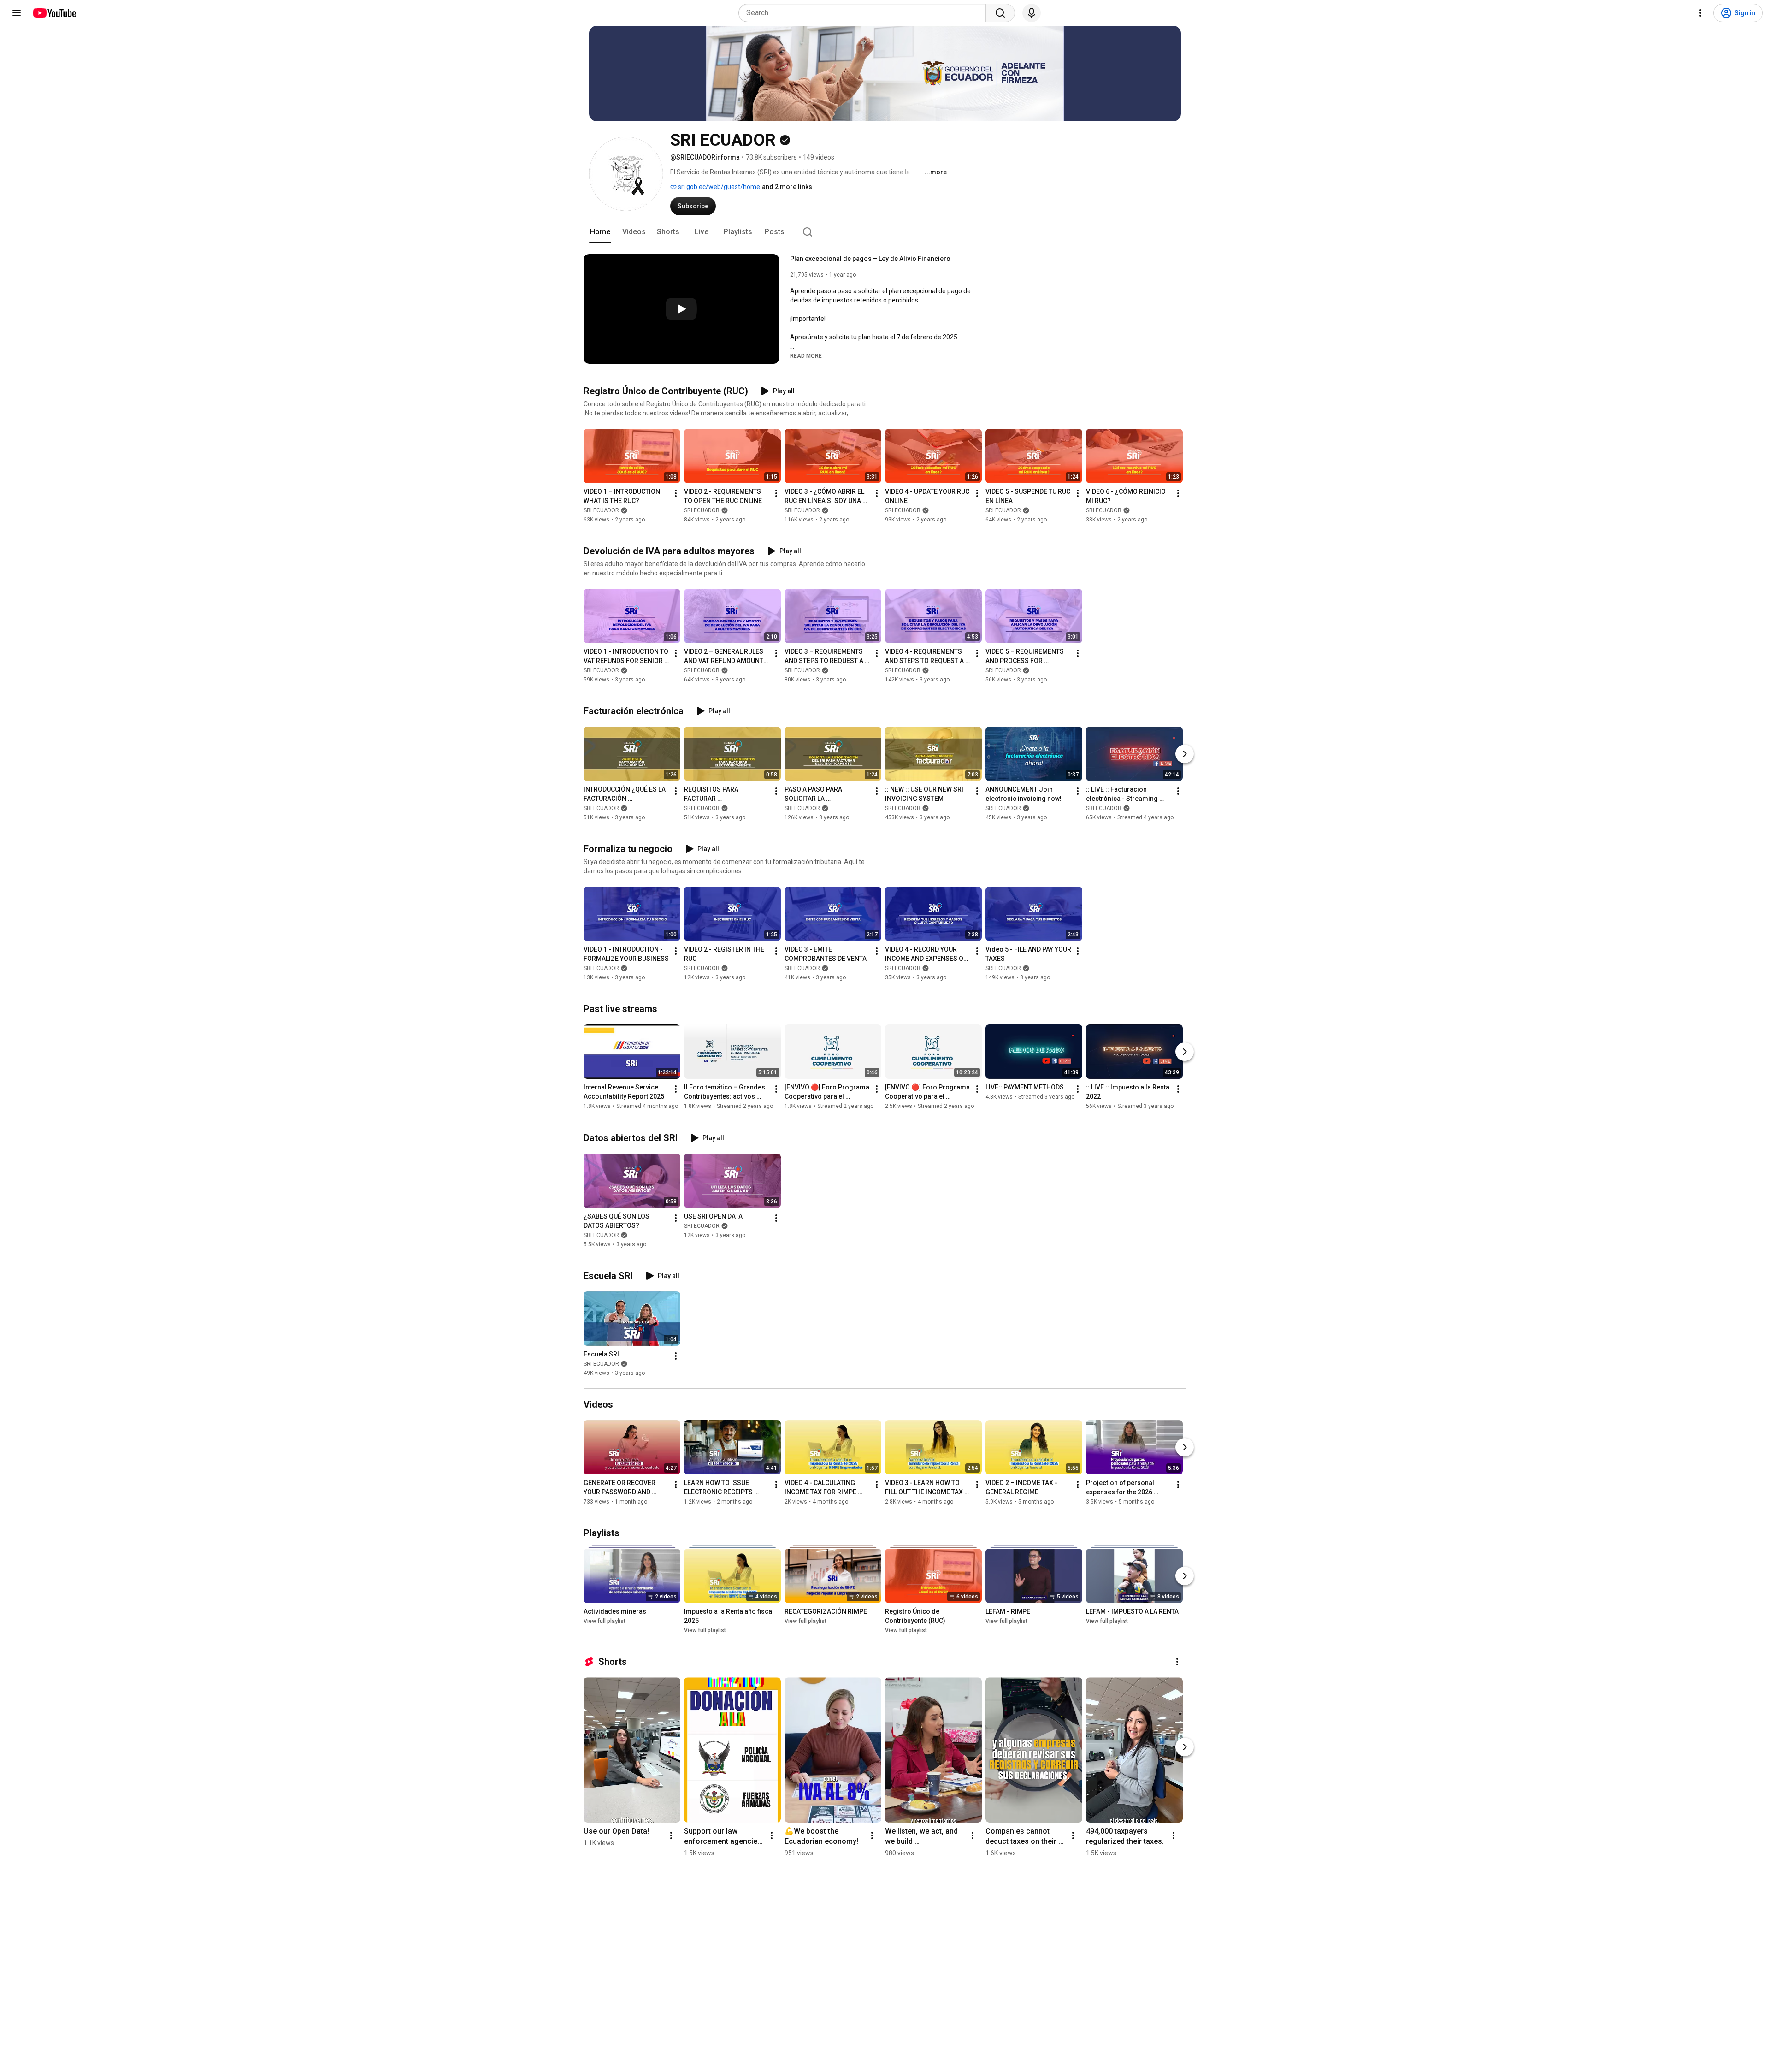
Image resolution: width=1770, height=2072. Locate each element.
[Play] (681, 309)
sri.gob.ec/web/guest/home (718, 187)
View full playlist (605, 1621)
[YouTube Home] (54, 13)
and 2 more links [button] (787, 187)
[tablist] (885, 232)
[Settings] (1700, 13)
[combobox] (865, 13)
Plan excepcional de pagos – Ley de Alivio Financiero (870, 259)
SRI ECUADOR (601, 510)
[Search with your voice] (1032, 13)
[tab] (600, 232)
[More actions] (676, 493)
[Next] (1185, 754)
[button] (806, 355)
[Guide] (17, 13)
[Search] (1000, 13)
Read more (806, 356)
